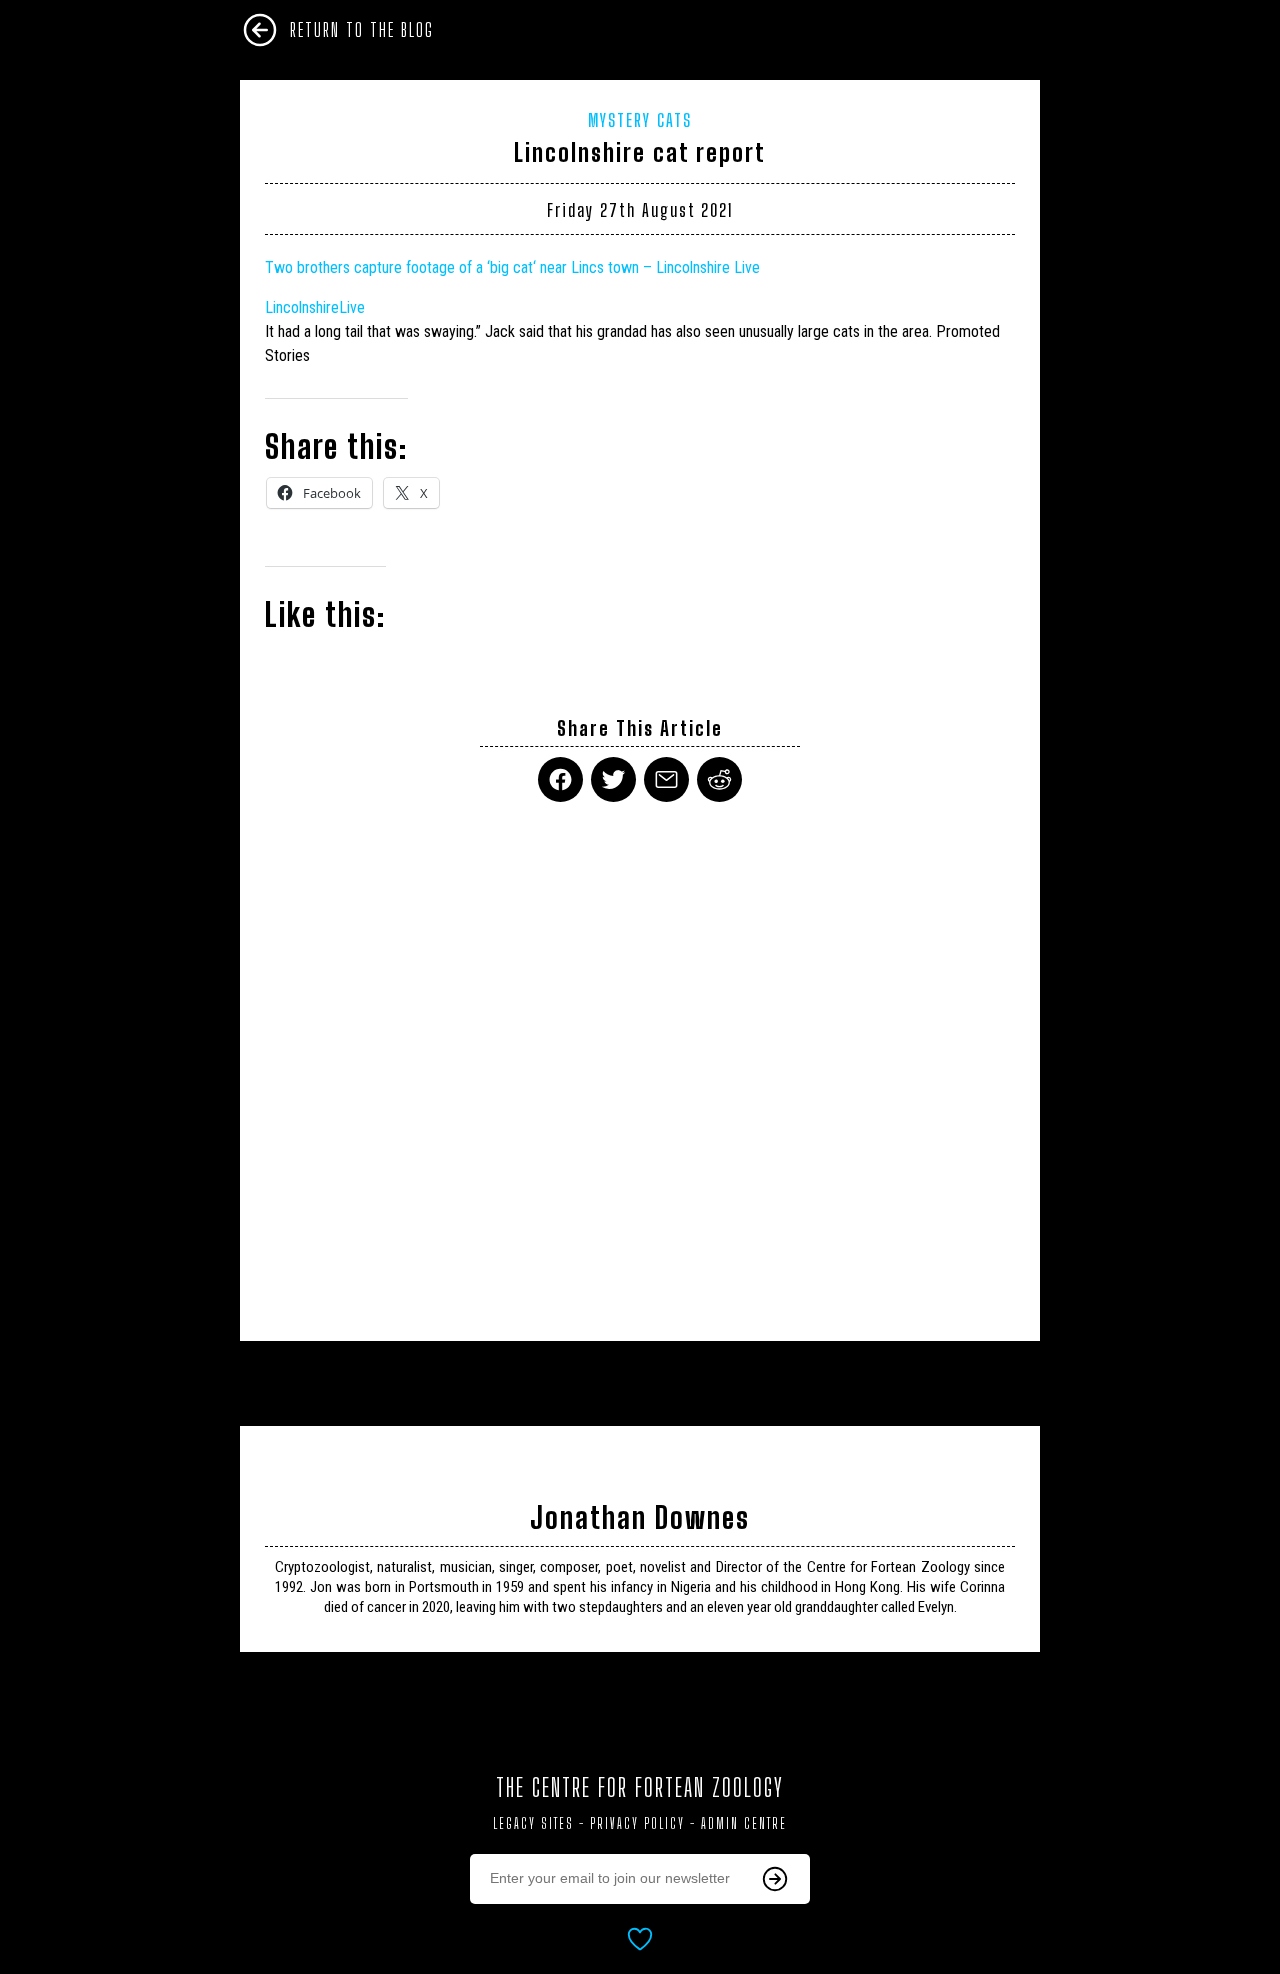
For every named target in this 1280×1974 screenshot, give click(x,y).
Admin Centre (744, 1823)
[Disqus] (640, 1059)
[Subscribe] (775, 1879)
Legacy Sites (533, 1823)
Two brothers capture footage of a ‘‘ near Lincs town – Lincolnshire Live (512, 267)
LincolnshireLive (315, 307)
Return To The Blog (362, 30)
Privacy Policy (637, 1823)
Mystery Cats (640, 120)
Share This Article (640, 728)
